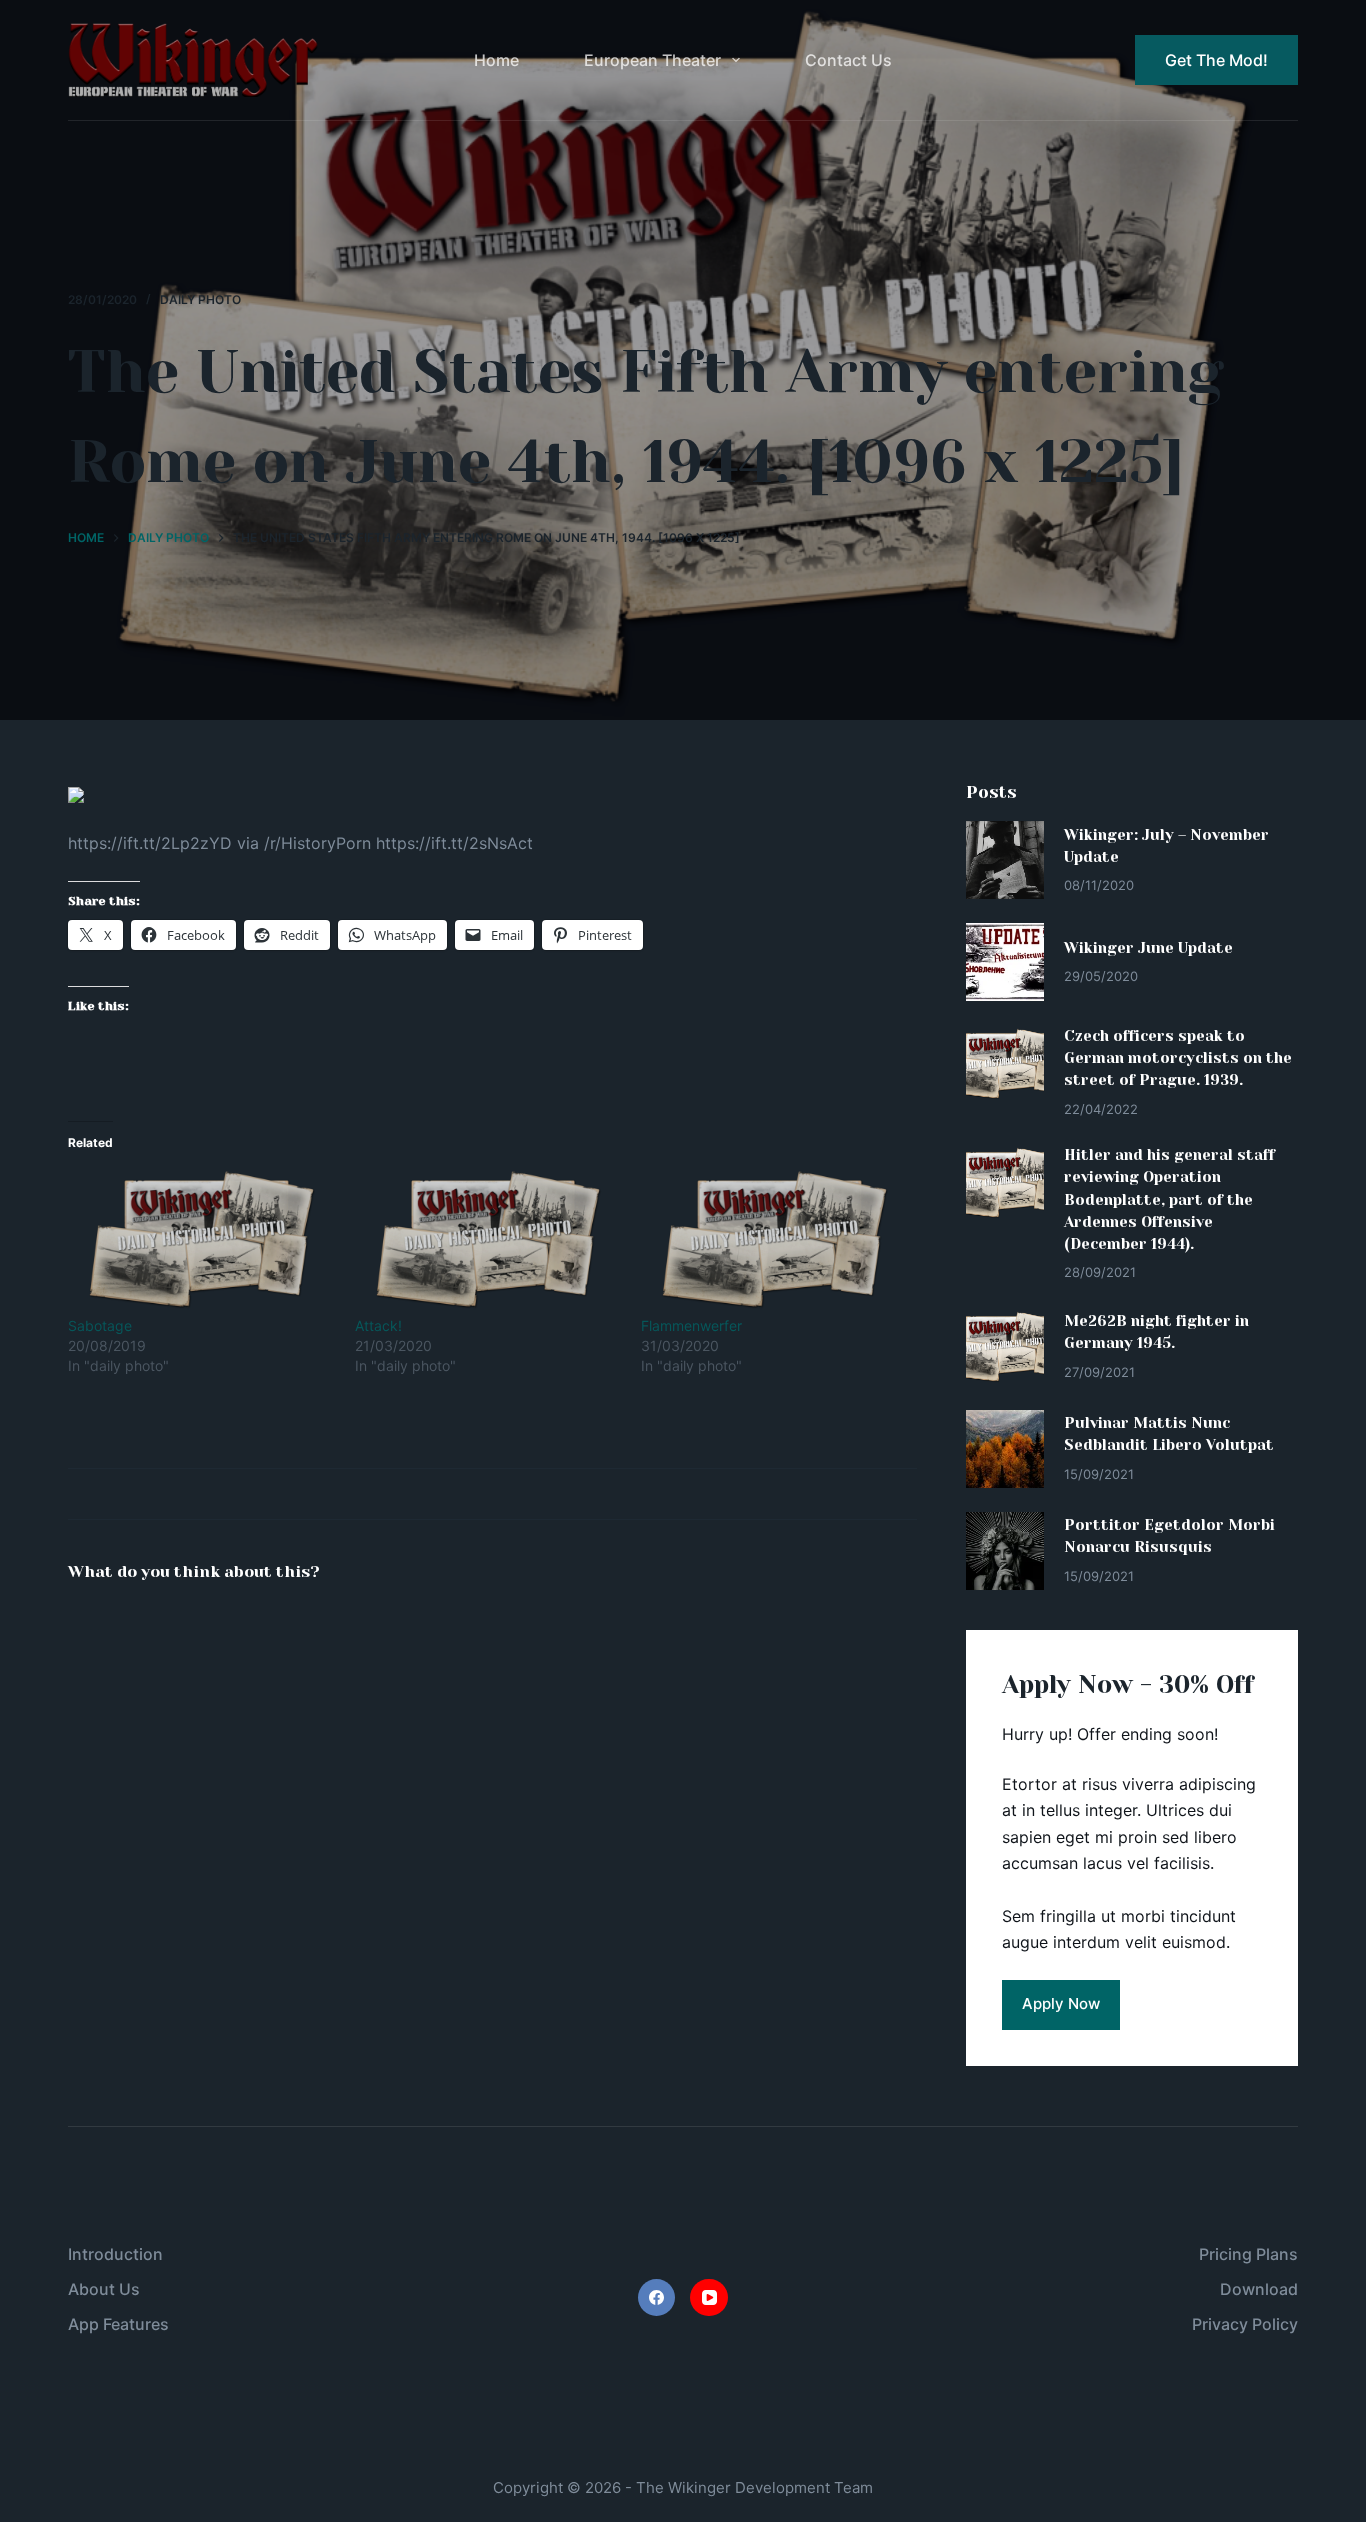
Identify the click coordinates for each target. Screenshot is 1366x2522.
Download (1259, 2289)
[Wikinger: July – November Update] (1005, 860)
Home (496, 60)
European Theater (652, 60)
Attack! (378, 1325)
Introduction (115, 2254)
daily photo (200, 299)
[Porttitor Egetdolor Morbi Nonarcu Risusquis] (1005, 1551)
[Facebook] (657, 2298)
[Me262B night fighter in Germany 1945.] (1005, 1347)
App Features (118, 2324)
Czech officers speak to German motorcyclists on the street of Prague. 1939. (1178, 1058)
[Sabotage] (201, 1240)
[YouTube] (709, 2298)
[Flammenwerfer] (774, 1240)
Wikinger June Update (1148, 948)
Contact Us (848, 60)
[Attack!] (488, 1240)
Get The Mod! (1216, 60)
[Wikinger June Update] (1005, 962)
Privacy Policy (1245, 2324)
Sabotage (100, 1325)
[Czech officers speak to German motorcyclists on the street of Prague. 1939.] (1005, 1064)
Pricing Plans (1248, 2254)
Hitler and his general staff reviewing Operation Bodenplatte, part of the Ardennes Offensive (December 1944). (1169, 1199)
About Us (104, 2289)
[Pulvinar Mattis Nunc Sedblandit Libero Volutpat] (1005, 1449)
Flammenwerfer (691, 1325)
